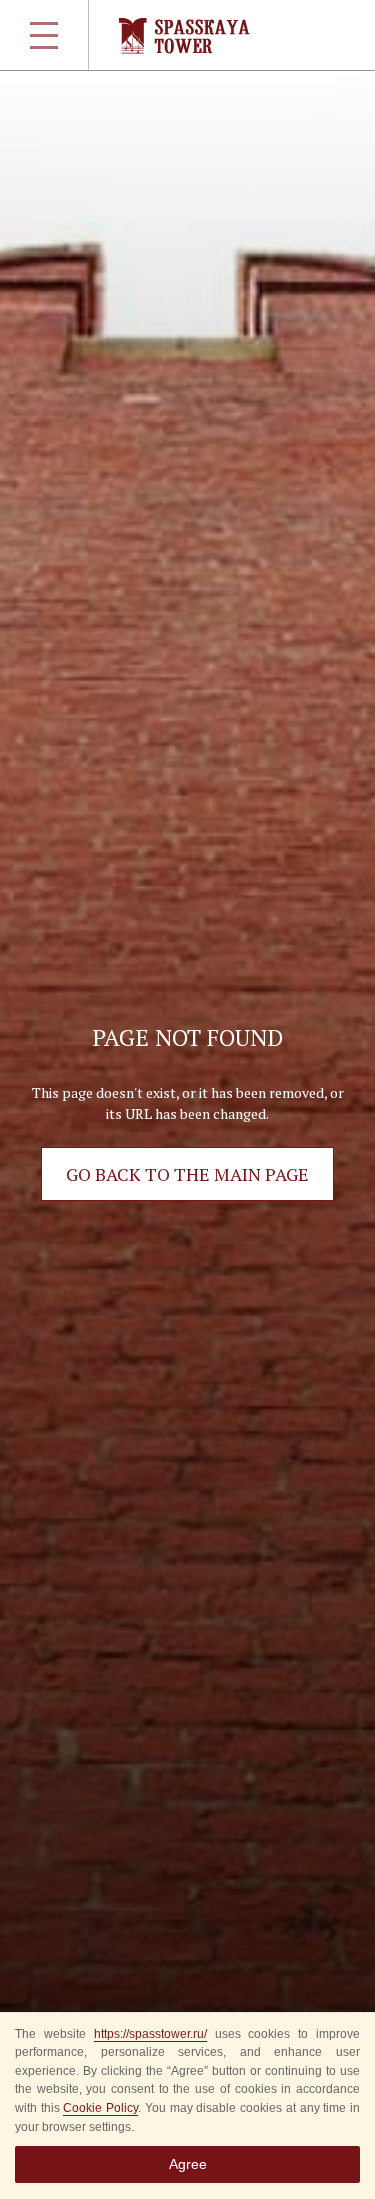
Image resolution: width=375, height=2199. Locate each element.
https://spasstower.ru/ (150, 2034)
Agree (188, 2164)
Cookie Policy (100, 2108)
